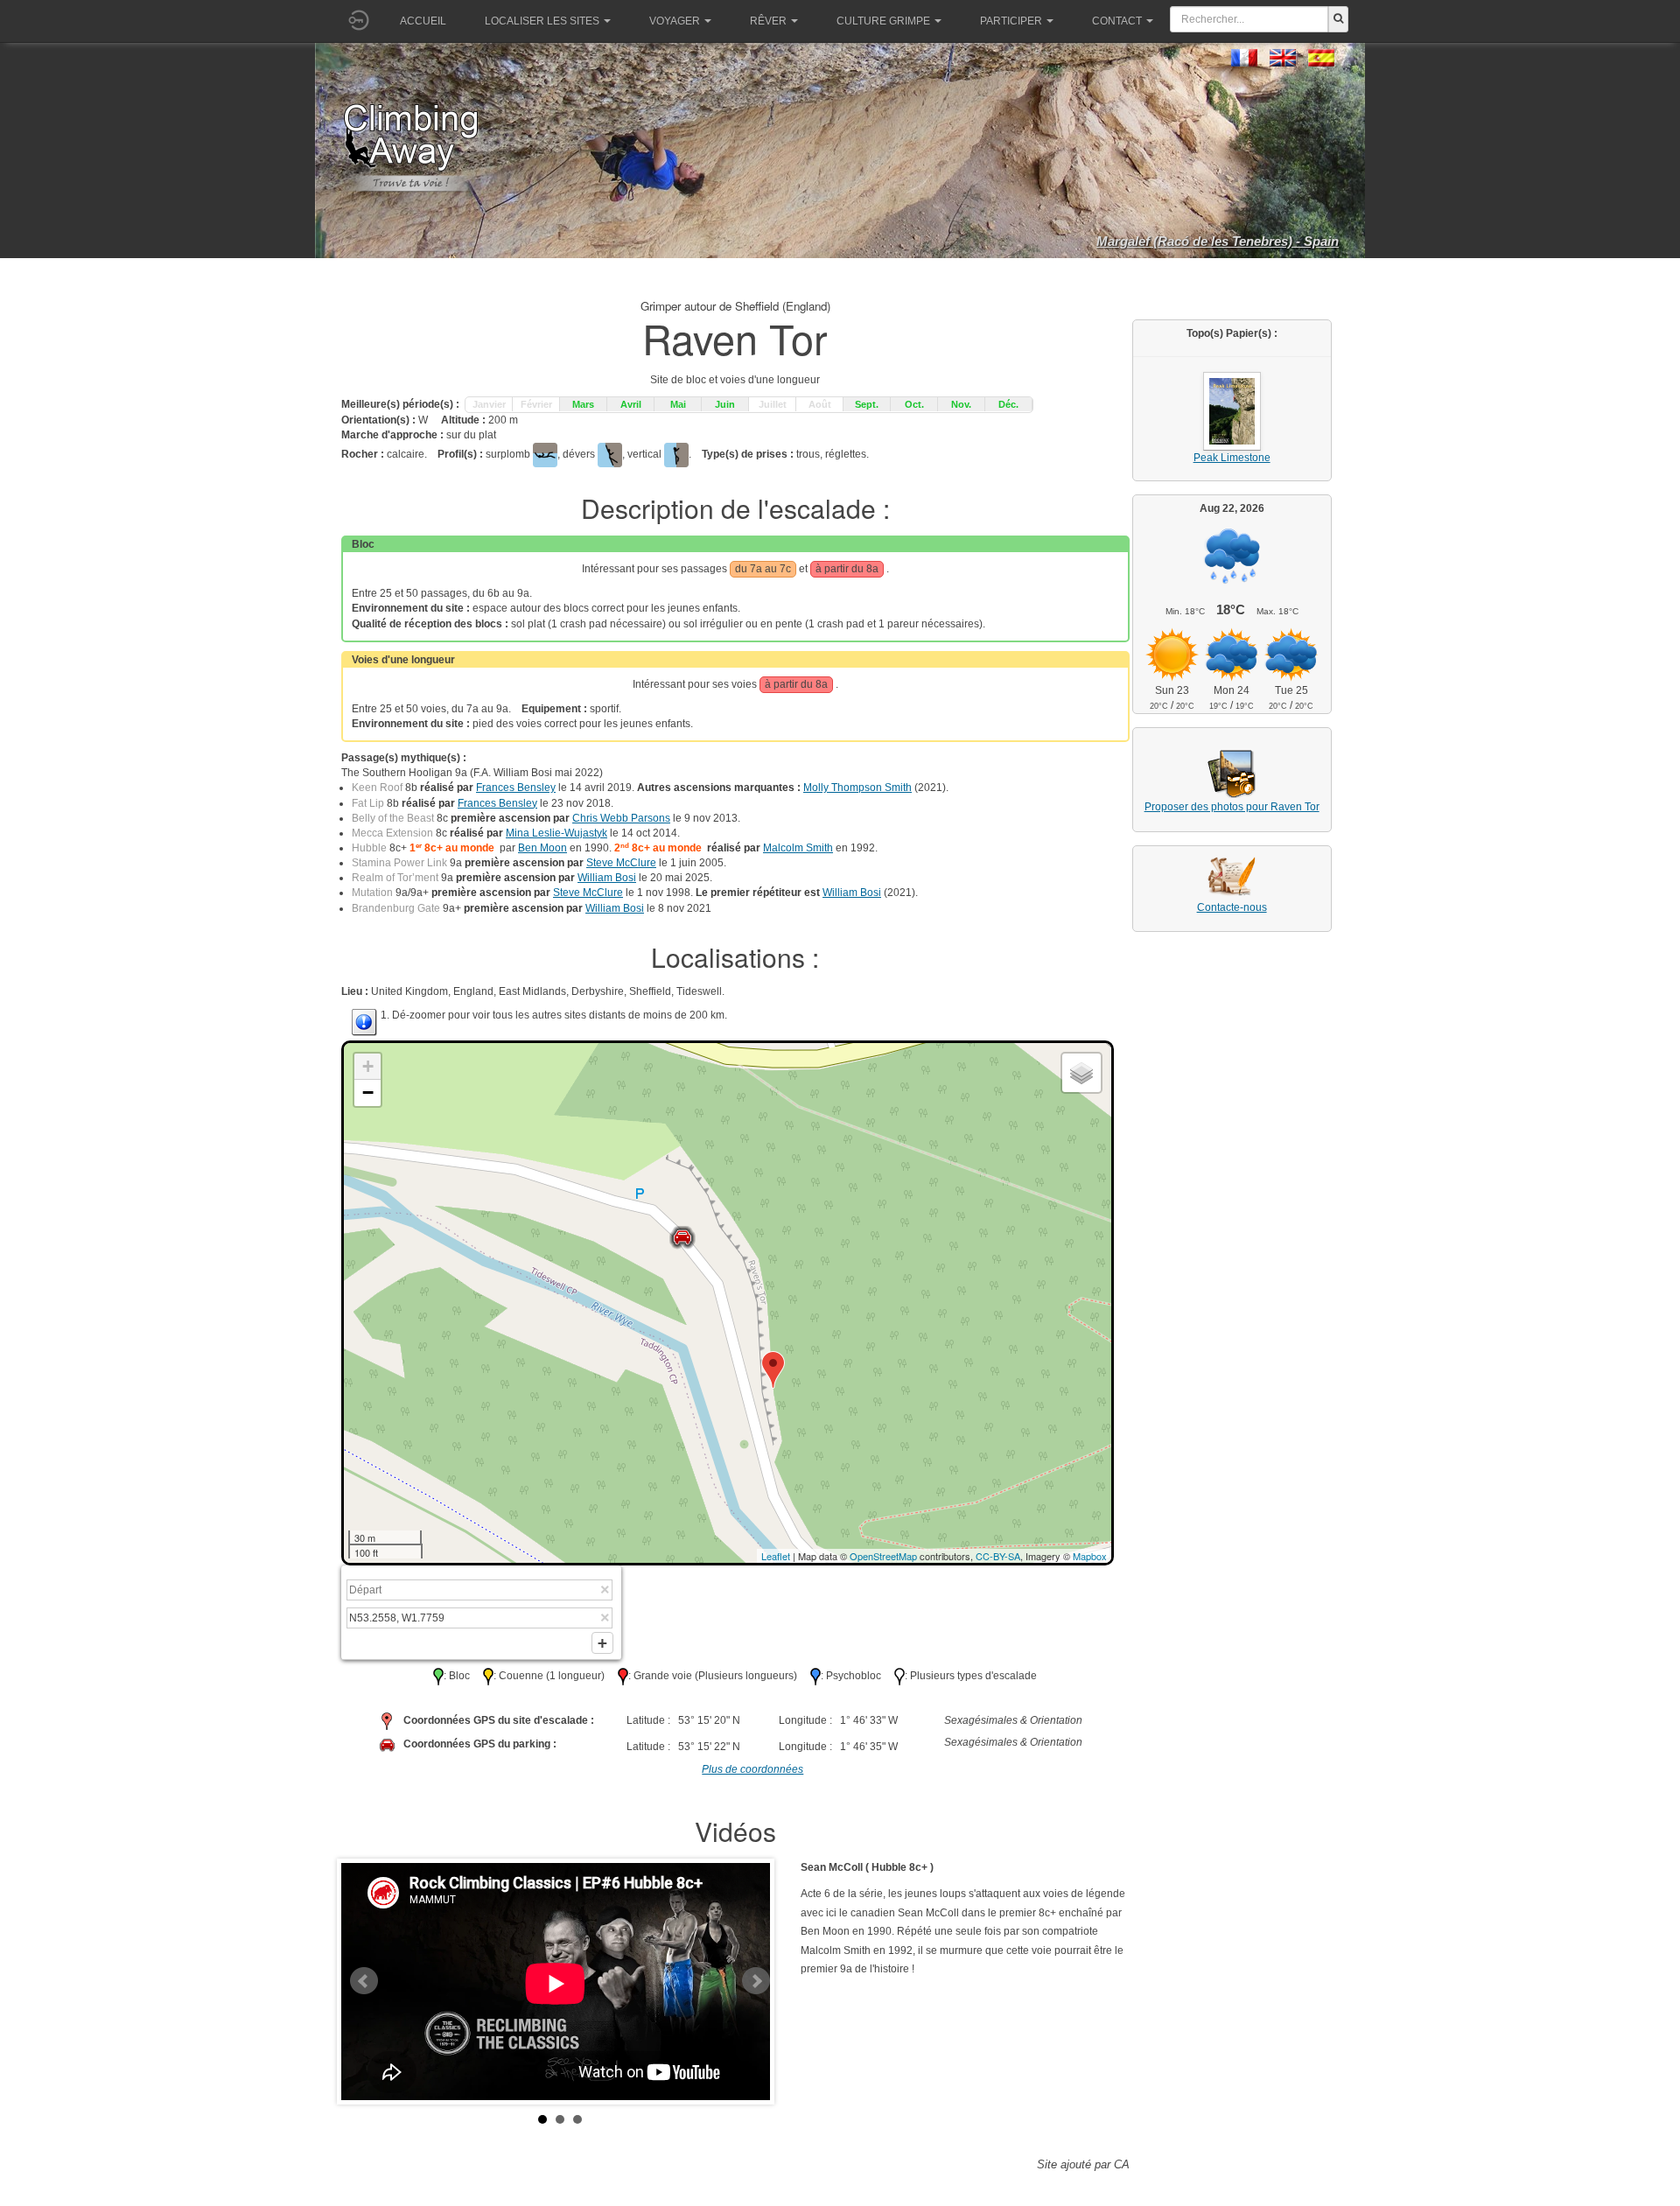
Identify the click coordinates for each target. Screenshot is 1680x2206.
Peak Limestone (1232, 458)
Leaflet (776, 1556)
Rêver (768, 21)
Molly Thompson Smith (857, 788)
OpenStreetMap (883, 1556)
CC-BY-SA (998, 1556)
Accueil (423, 21)
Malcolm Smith (798, 848)
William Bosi (607, 878)
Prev (364, 1981)
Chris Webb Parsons (621, 818)
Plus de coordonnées (752, 1769)
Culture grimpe (883, 21)
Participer (1011, 21)
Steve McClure (621, 863)
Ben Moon (542, 848)
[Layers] (1081, 1073)
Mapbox (1090, 1556)
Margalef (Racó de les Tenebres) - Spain (1218, 241)
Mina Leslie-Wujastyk (556, 833)
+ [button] (368, 1066)
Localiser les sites (542, 21)
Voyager (675, 21)
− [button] (368, 1092)
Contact (1117, 21)
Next (756, 1981)
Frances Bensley (516, 788)
